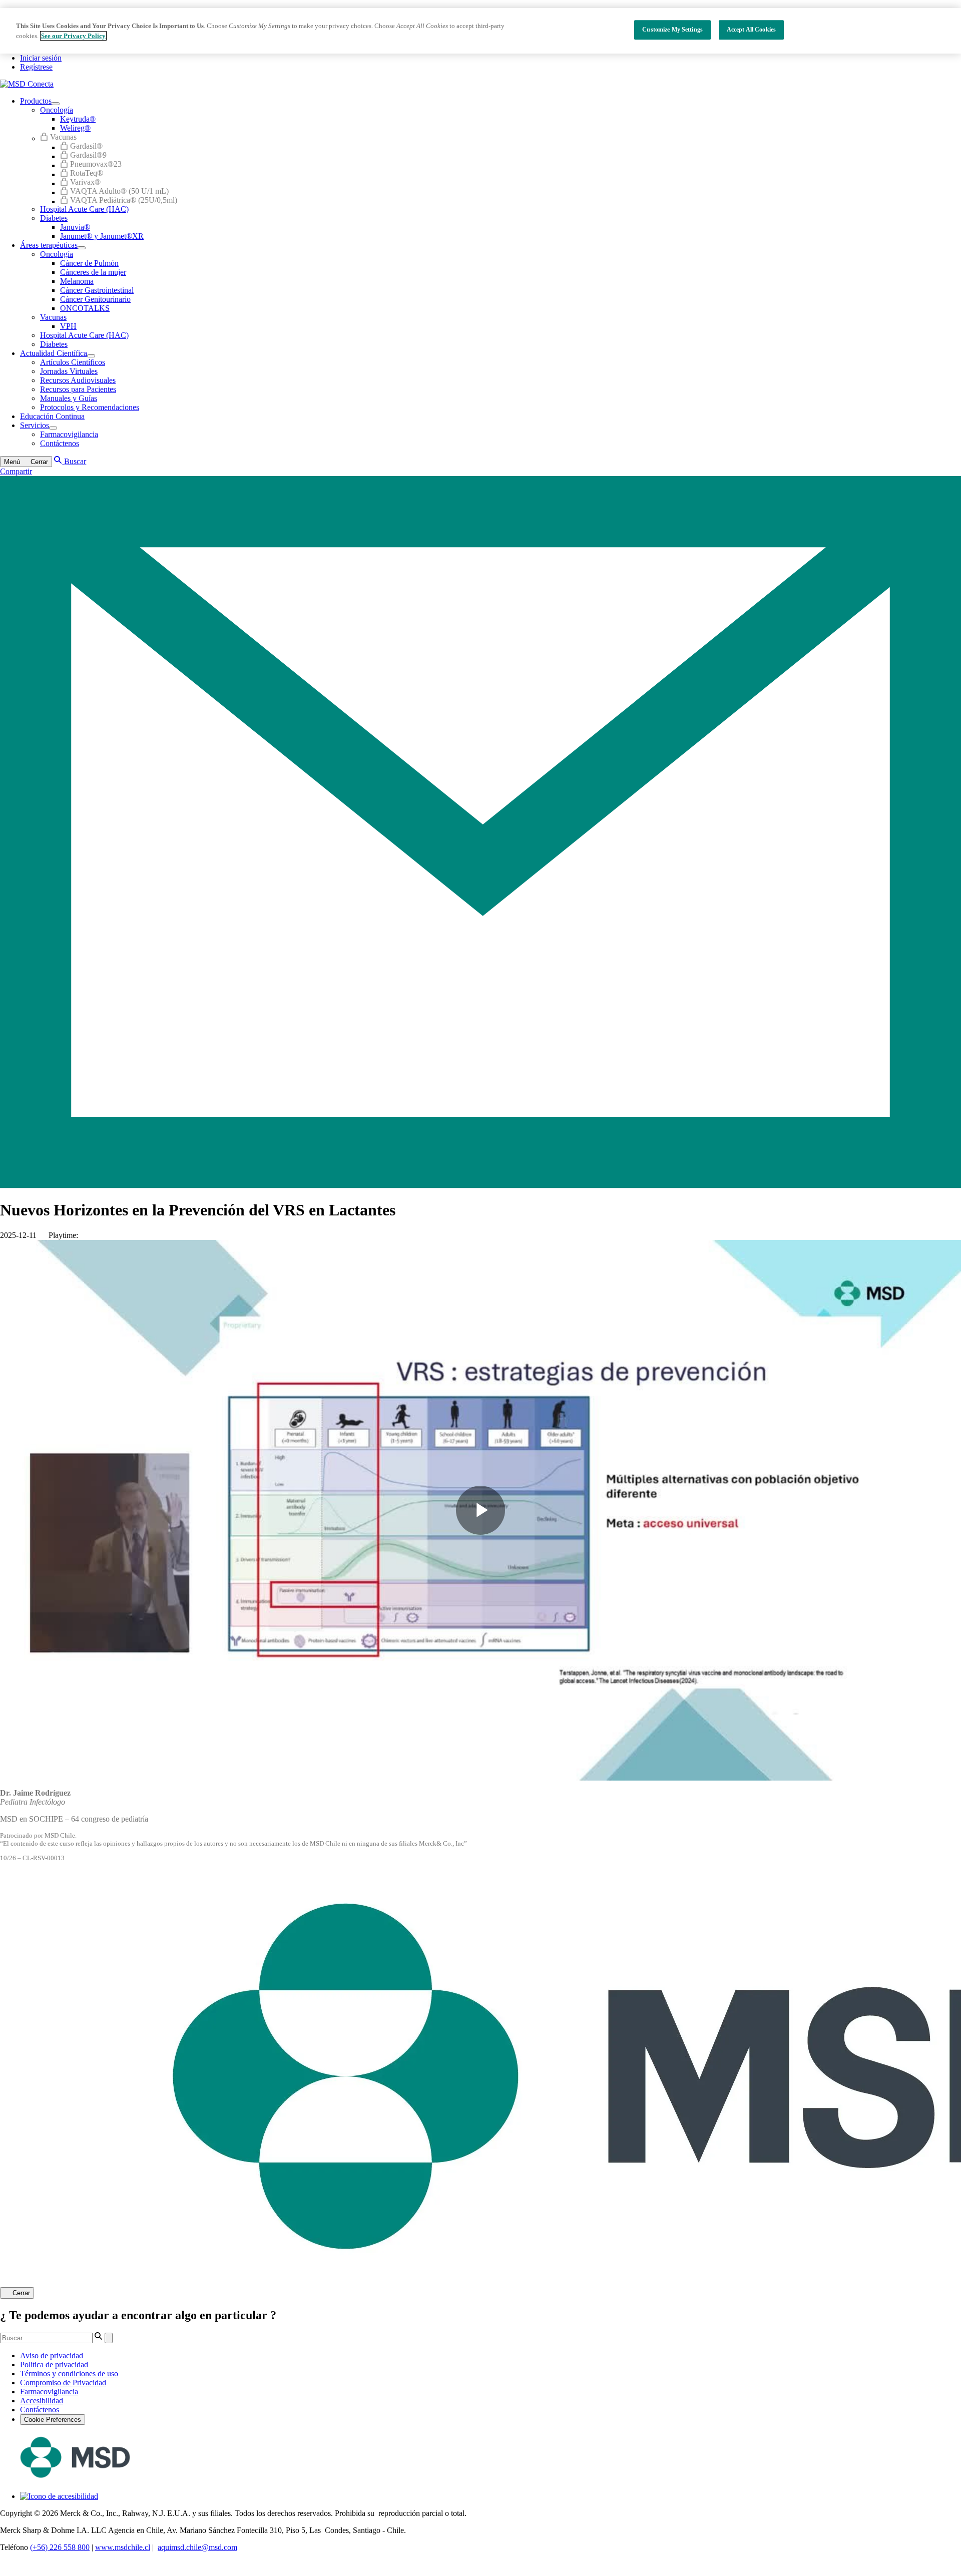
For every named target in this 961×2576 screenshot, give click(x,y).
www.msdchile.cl (123, 2547)
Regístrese (36, 67)
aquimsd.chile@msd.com (197, 2547)
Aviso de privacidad (52, 2355)
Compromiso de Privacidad (63, 2383)
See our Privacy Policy (73, 36)
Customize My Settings (672, 30)
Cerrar (21, 2293)
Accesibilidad (42, 2401)
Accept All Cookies (751, 30)
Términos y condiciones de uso (69, 2374)
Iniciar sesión (41, 58)
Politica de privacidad (54, 2365)
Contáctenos (40, 2410)
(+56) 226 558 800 (60, 2547)
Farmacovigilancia (49, 2392)
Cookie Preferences (53, 2420)
